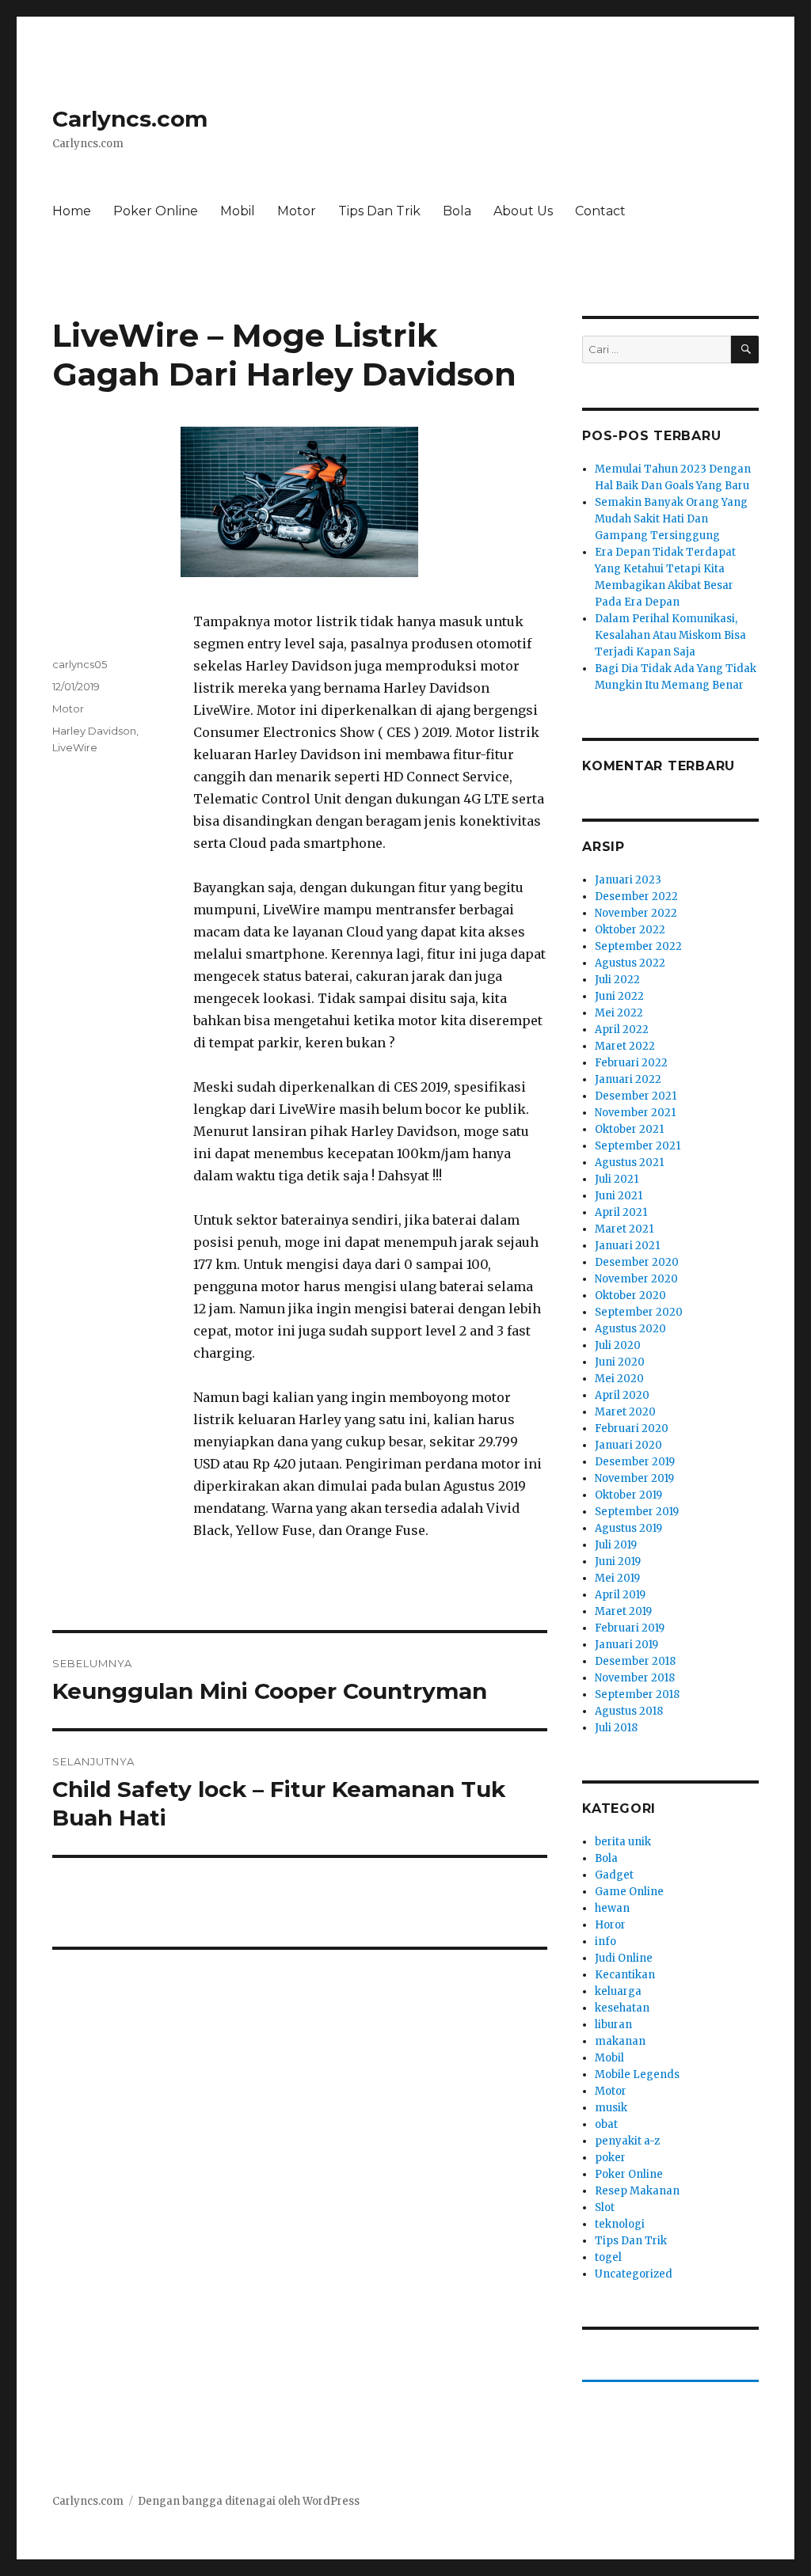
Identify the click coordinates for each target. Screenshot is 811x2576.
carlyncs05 (80, 664)
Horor (610, 1925)
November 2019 (634, 1478)
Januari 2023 (628, 880)
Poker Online (156, 211)
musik (611, 2108)
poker (610, 2158)
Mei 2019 (617, 1578)
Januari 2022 (628, 1079)
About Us (523, 211)
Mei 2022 (619, 1013)
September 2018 (637, 1695)
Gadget (614, 1875)
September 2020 (639, 1312)
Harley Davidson (94, 731)
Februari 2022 (631, 1063)
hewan (612, 1908)
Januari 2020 (628, 1445)
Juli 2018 (616, 1728)
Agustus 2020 (630, 1329)
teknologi (620, 2224)
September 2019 (637, 1512)
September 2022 (638, 946)
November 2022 (636, 913)
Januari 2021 (627, 1246)
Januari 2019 (626, 1645)
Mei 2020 (619, 1379)
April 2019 (620, 1595)
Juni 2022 (619, 996)
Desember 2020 (637, 1262)
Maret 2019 (623, 1611)
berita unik (623, 1842)
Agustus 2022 (630, 963)
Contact (600, 211)
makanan (620, 2041)
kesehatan (622, 2008)
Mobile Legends (637, 2074)
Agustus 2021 (629, 1163)
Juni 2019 (618, 1562)
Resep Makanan (637, 2191)
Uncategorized (634, 2274)
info (605, 1941)
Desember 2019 (635, 1462)
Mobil (238, 211)
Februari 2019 (630, 1628)
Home (72, 211)
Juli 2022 (617, 980)
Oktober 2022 (630, 930)
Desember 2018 (635, 1661)
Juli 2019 (616, 1545)
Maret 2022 (625, 1046)
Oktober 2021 (629, 1129)
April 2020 (622, 1395)
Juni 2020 (620, 1362)
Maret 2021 (624, 1229)
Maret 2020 (625, 1412)
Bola (457, 211)
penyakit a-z (627, 2141)
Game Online (629, 1892)
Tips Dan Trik (379, 211)
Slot (605, 2207)
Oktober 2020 (630, 1296)
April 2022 (622, 1030)
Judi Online (624, 1958)
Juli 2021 (617, 1179)
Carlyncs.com (130, 119)
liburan (613, 2025)
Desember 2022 (636, 897)
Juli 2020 (618, 1345)
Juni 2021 (619, 1196)
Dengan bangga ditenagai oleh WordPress (249, 2501)
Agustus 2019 (628, 1528)
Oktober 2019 (628, 1495)
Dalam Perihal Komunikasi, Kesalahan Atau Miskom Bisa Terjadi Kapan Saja (670, 635)
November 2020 (636, 1279)
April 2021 (621, 1212)
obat (606, 2124)
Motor (297, 211)
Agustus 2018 (629, 1711)
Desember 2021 (636, 1096)
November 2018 (635, 1678)
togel (608, 2257)
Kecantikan (625, 1975)
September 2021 (638, 1146)
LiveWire (75, 747)
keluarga (618, 1991)
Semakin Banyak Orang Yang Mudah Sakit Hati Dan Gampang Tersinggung (671, 519)
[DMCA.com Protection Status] (300, 1974)
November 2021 (635, 1113)
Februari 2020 (632, 1429)
